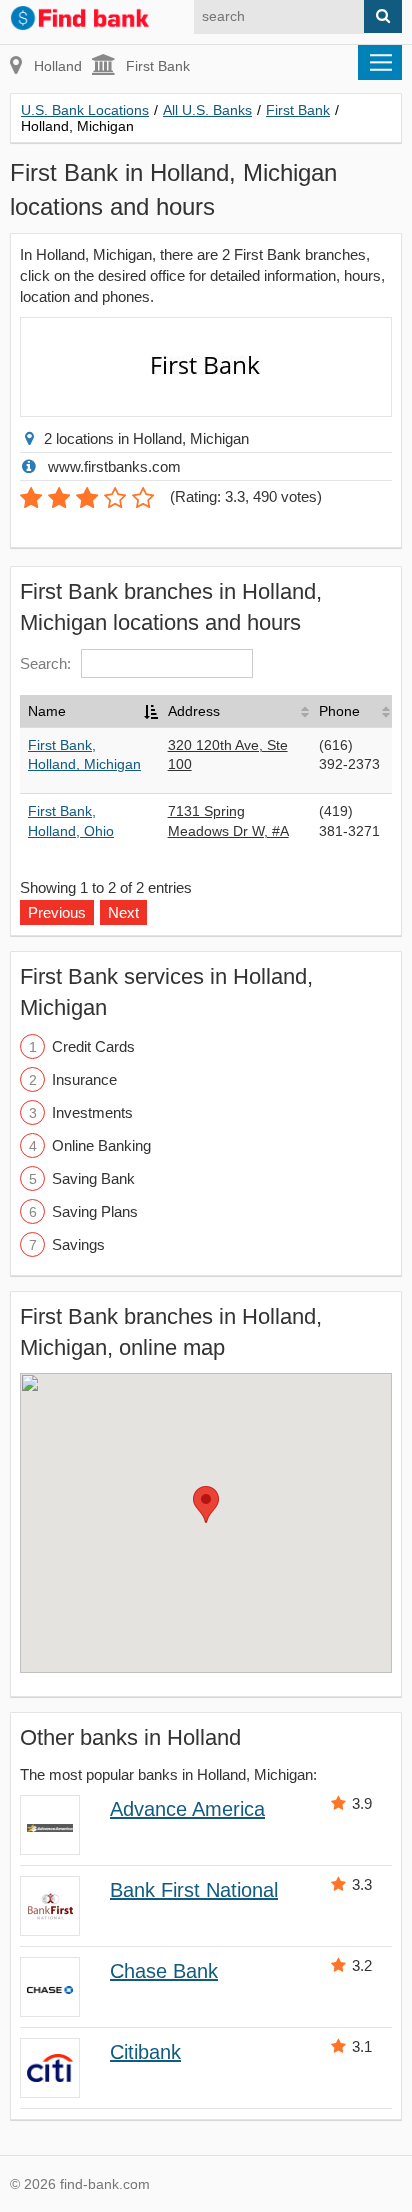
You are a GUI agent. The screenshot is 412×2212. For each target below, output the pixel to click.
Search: (45, 663)
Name (47, 711)
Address (194, 711)
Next (123, 912)
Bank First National (194, 1890)
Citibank (145, 2052)
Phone (339, 711)
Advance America (187, 1809)
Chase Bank (164, 1971)
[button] (206, 1504)
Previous (57, 912)
